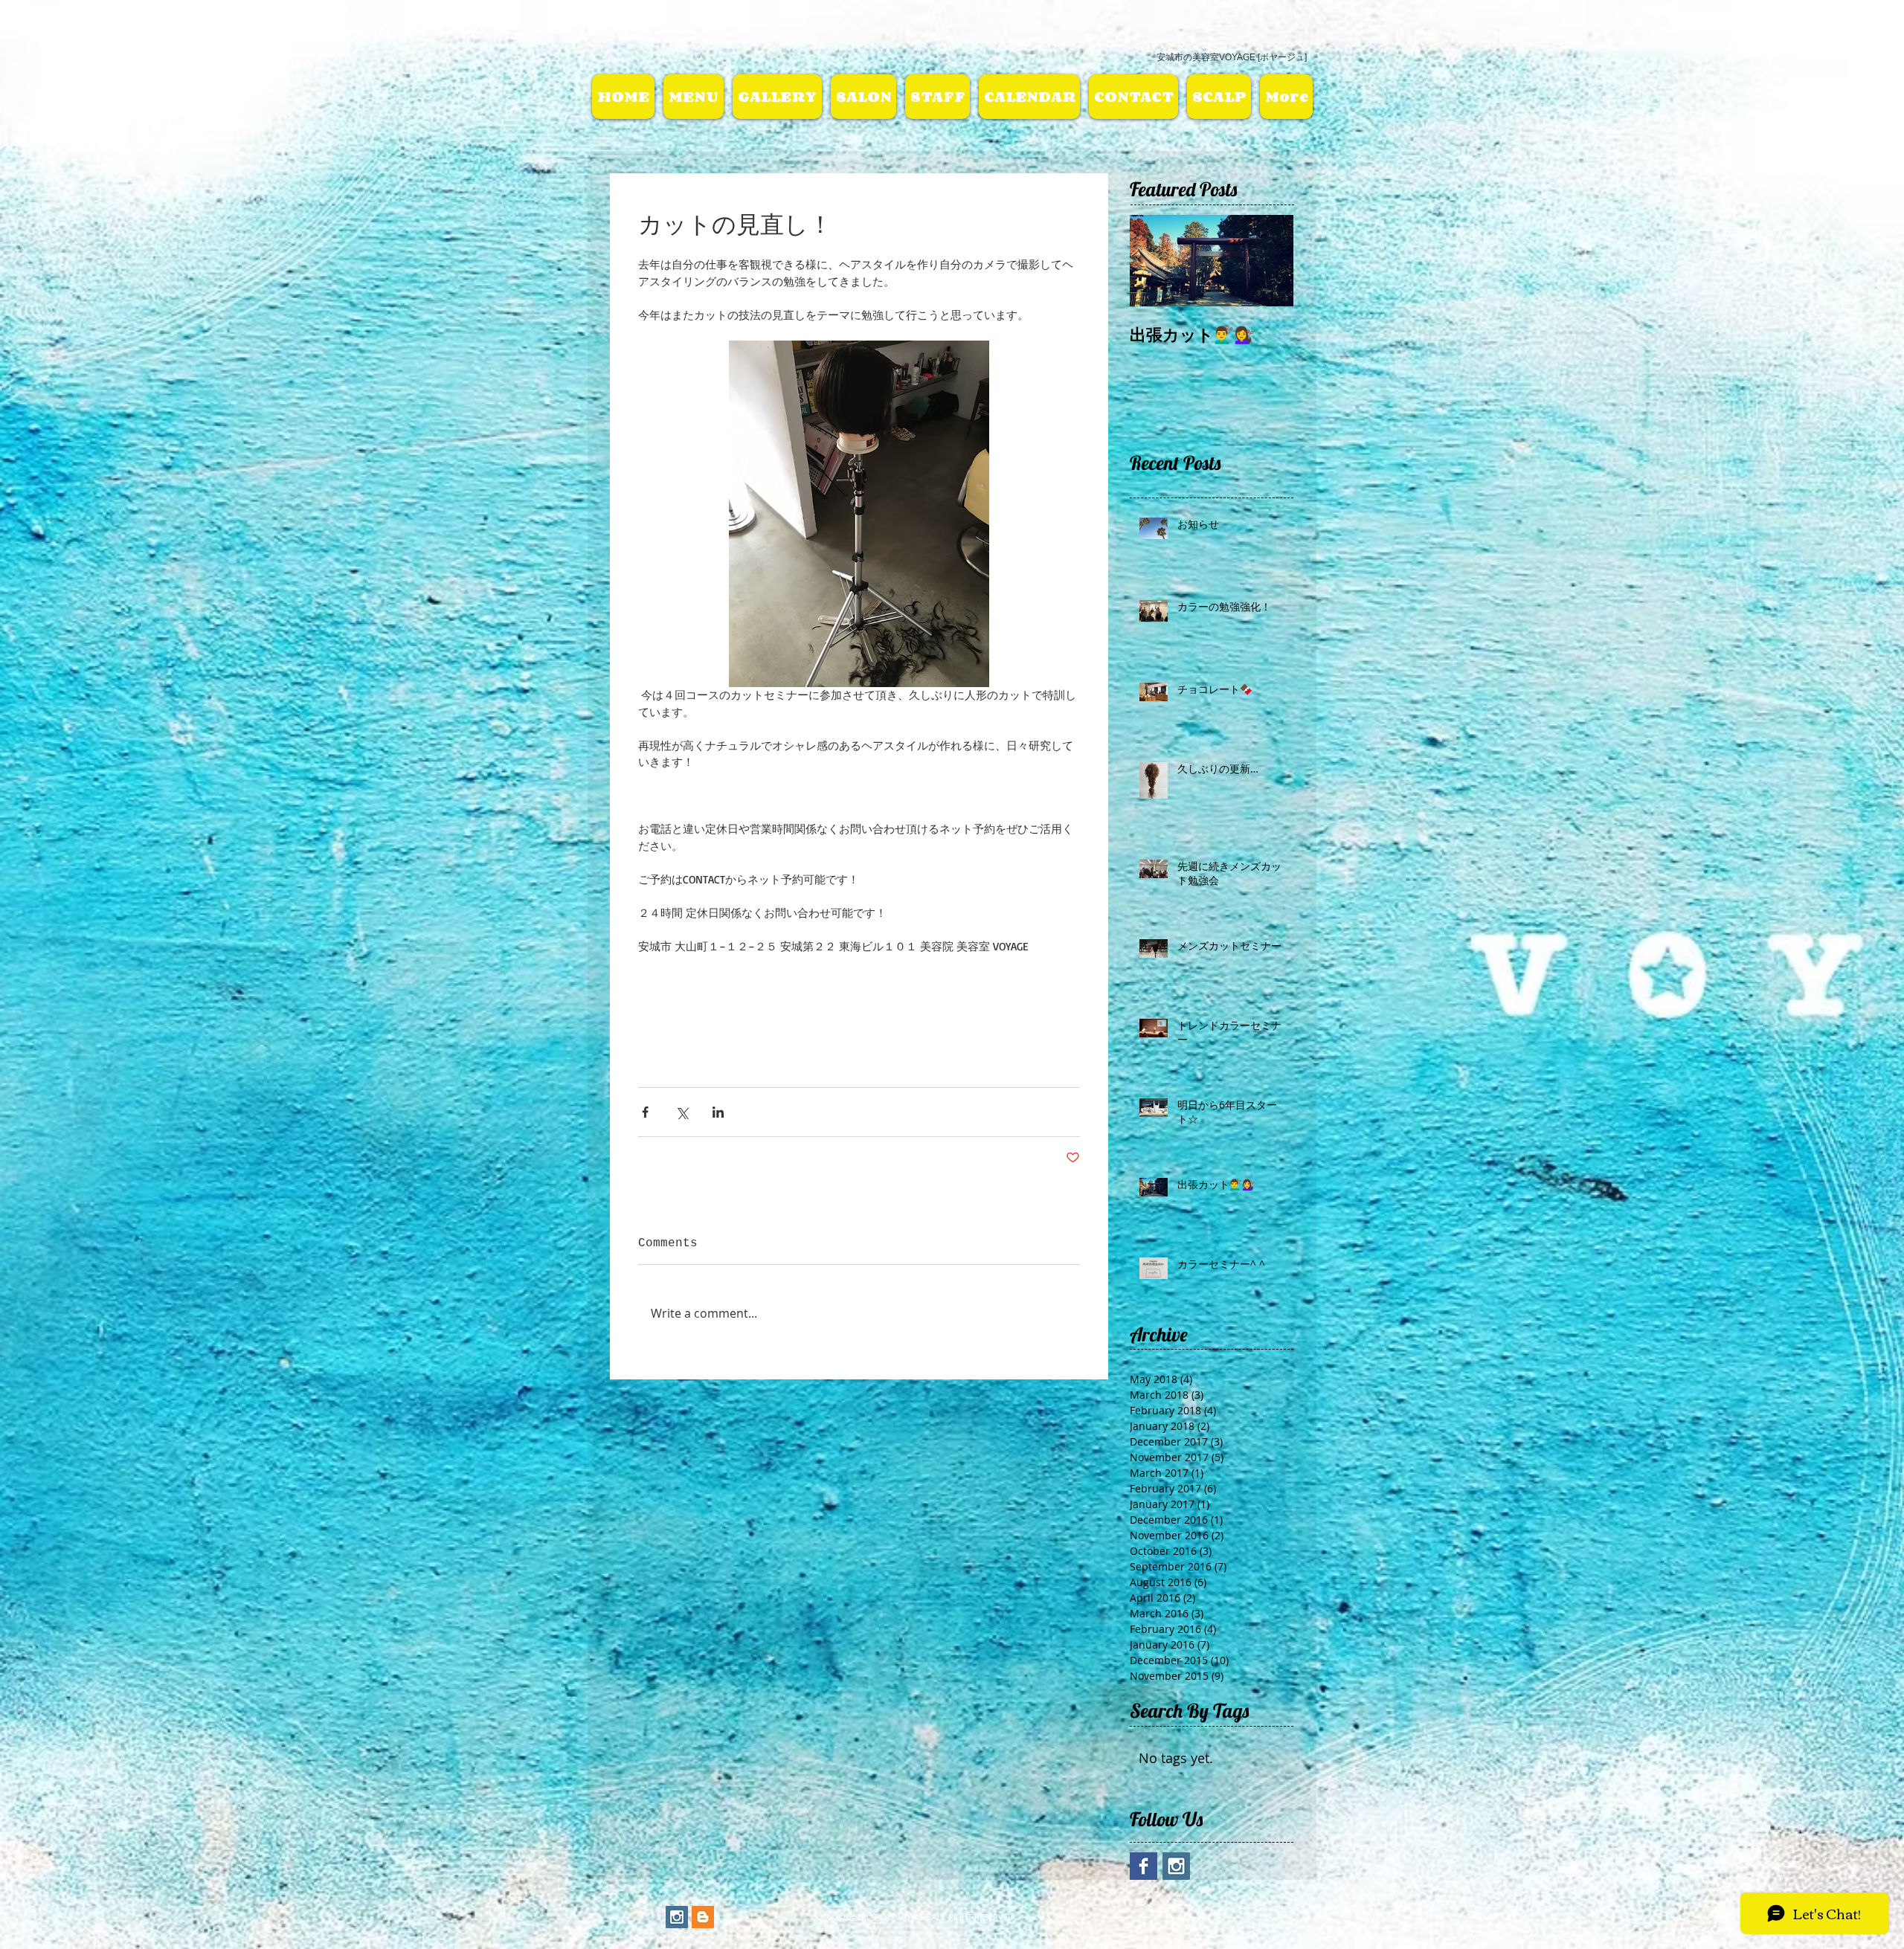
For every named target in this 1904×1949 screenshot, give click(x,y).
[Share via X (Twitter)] (682, 1112)
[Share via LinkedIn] (718, 1112)
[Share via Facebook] (645, 1112)
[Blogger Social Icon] (703, 1917)
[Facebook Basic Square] (1144, 1866)
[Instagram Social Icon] (677, 1917)
